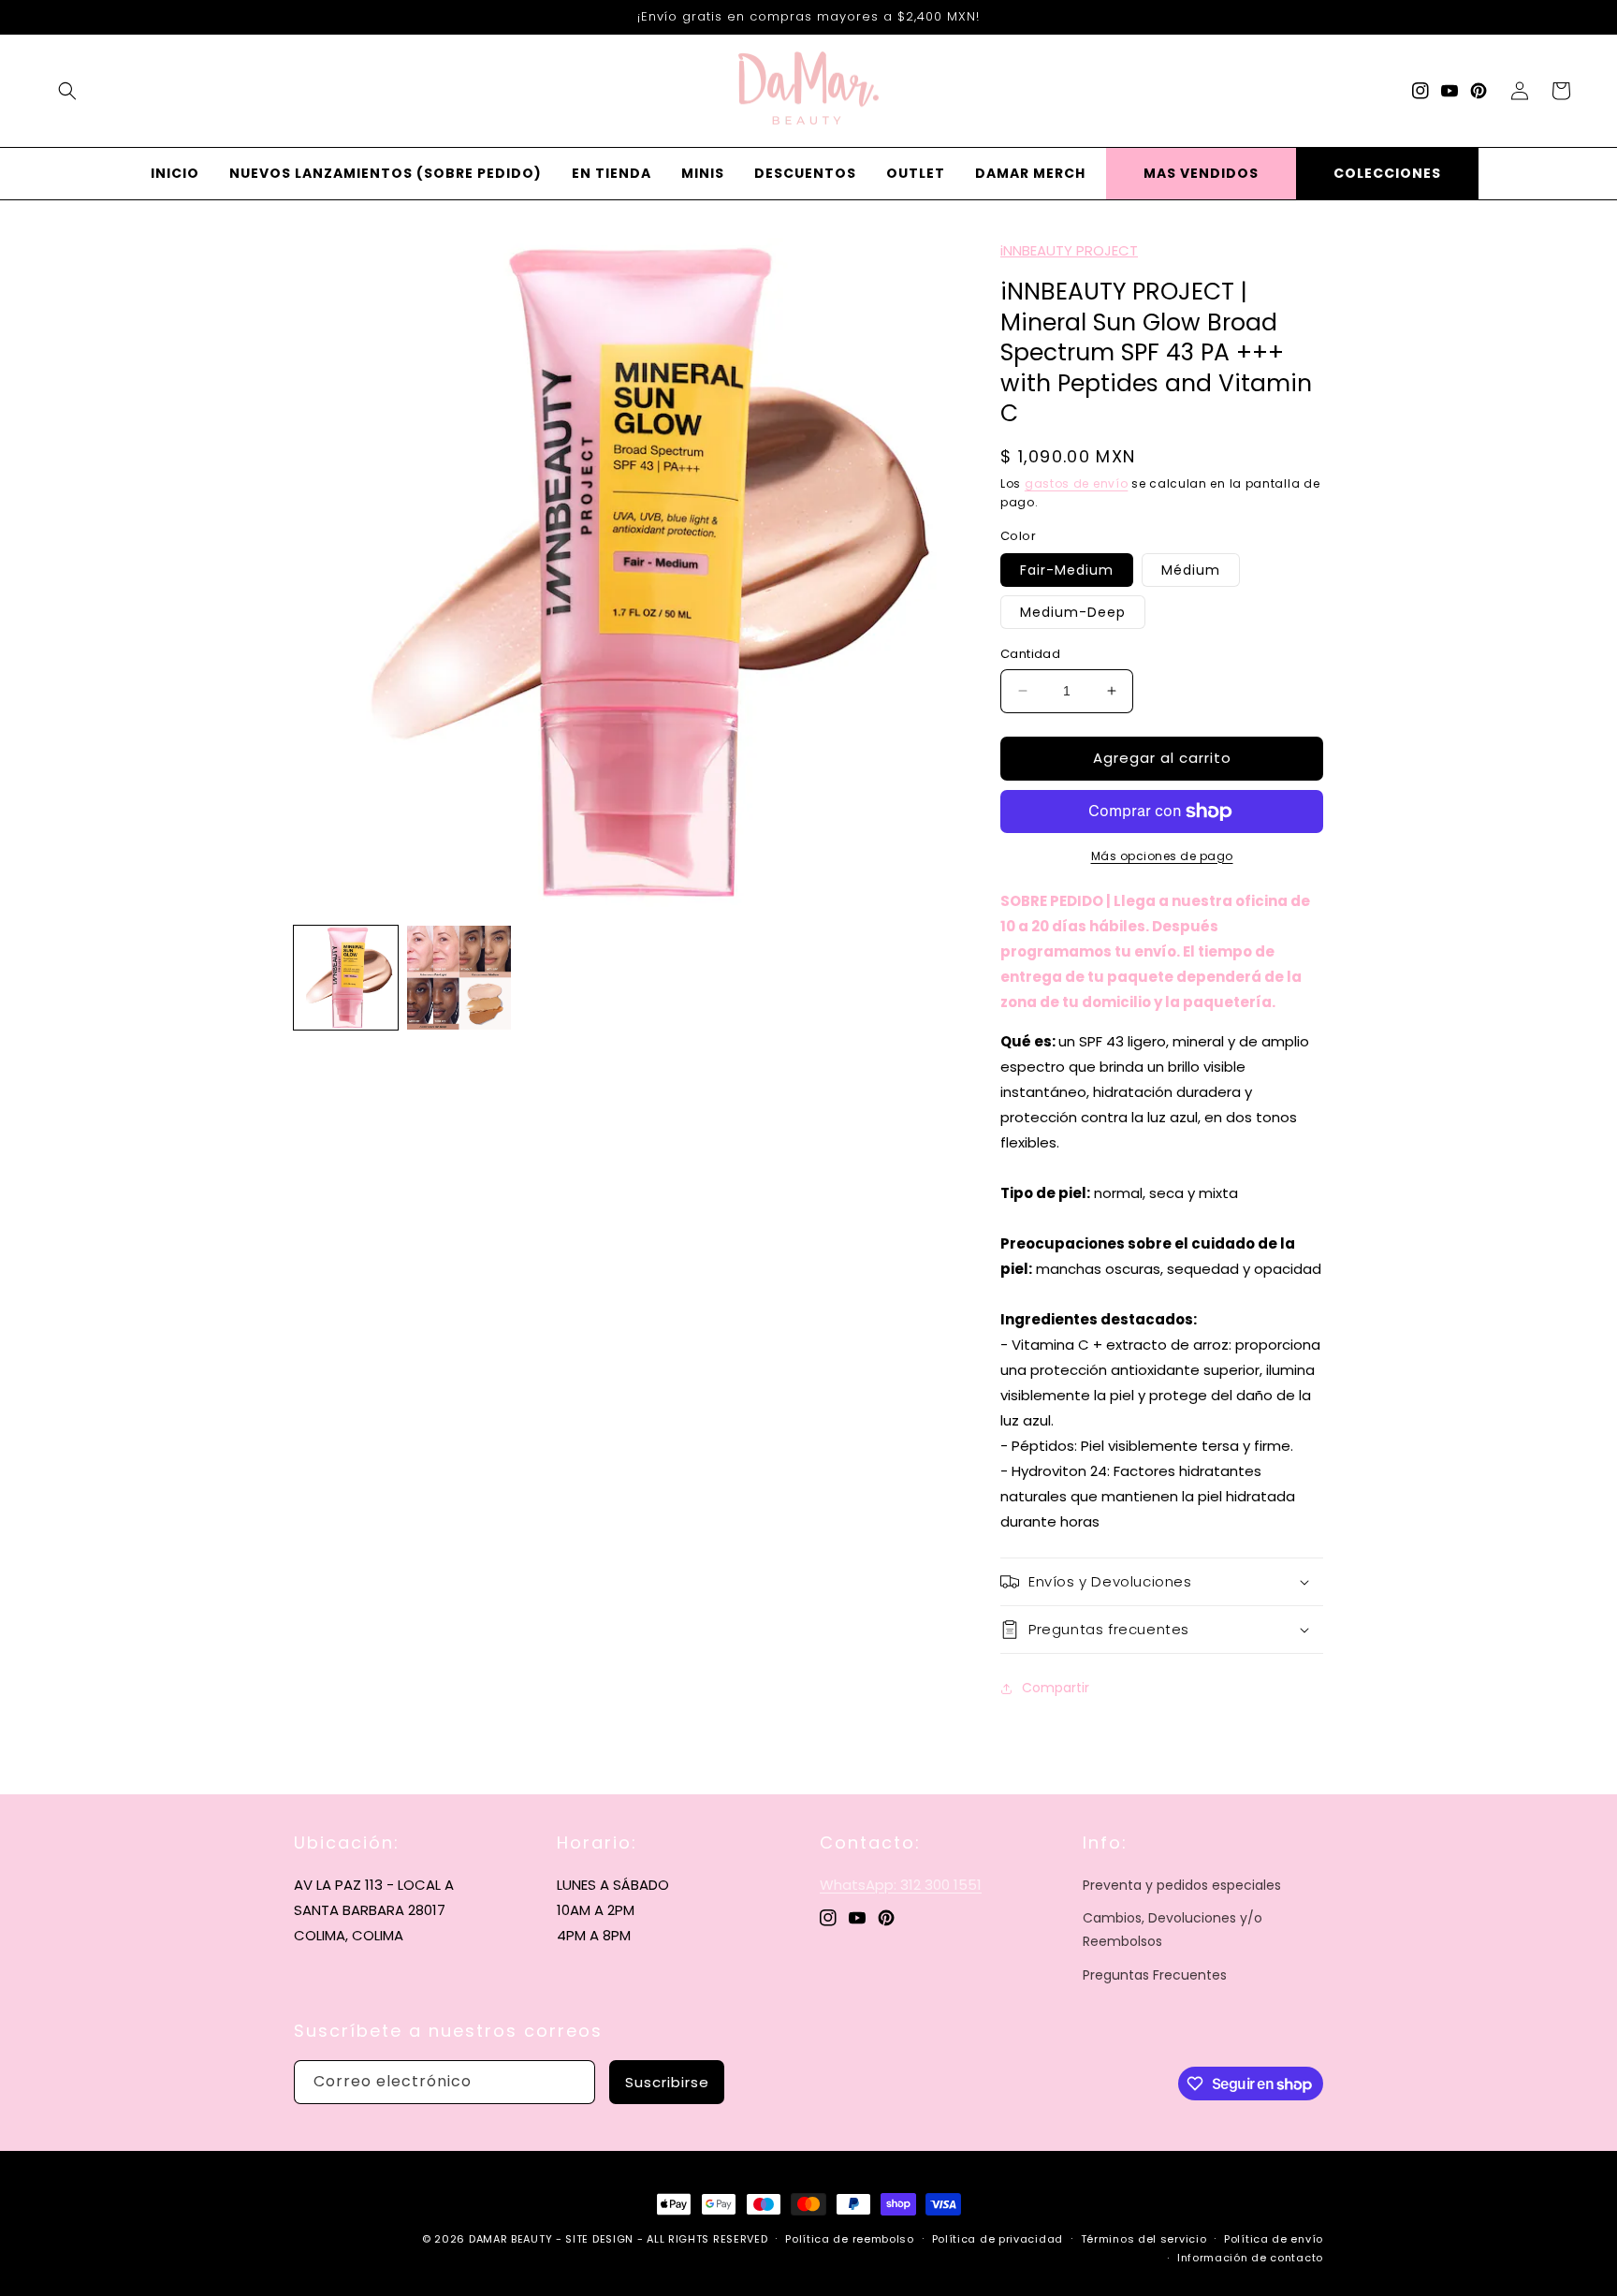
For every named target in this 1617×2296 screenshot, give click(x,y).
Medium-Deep (1073, 612)
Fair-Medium (1067, 570)
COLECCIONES (1387, 173)
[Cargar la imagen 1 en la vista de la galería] (346, 978)
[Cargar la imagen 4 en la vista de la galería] (459, 978)
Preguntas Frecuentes (1155, 1975)
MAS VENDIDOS (1201, 173)
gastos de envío (1077, 483)
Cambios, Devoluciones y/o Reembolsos (1173, 1930)
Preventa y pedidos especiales (1182, 1885)
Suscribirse (667, 2082)
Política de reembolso (850, 2239)
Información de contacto (1250, 2258)
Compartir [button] (1056, 1688)
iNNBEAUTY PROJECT (1069, 250)
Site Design (599, 2239)
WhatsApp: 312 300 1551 (901, 1885)
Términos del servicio (1144, 2239)
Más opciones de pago (1162, 856)
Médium (1191, 570)
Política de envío (1274, 2239)
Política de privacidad (998, 2239)
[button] (67, 91)
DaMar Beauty (510, 2239)
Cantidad (1030, 654)
